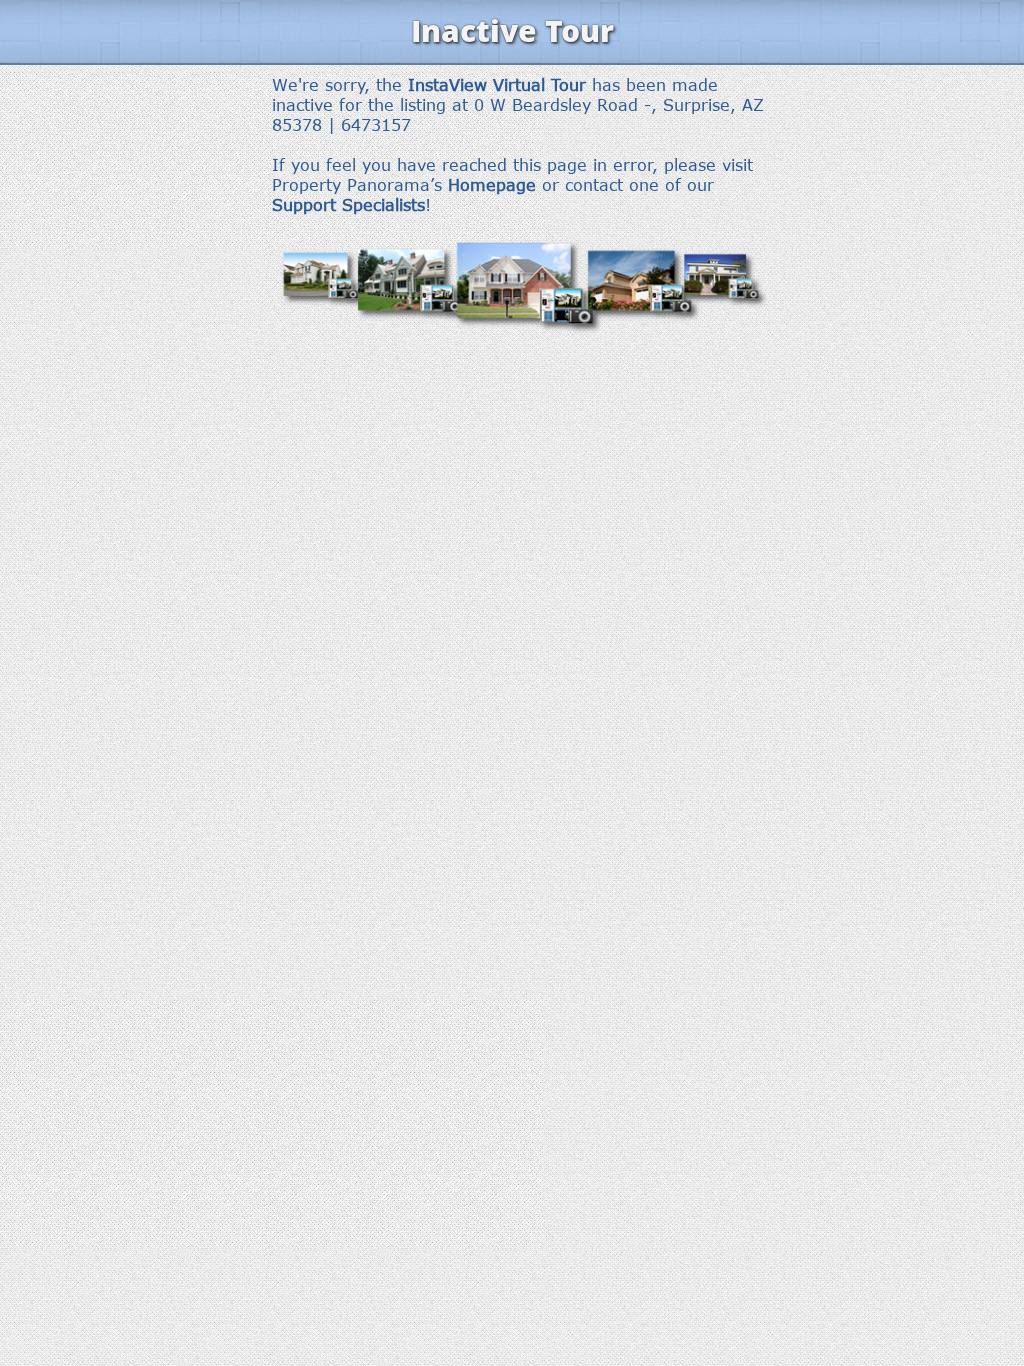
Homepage (492, 185)
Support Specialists (348, 205)
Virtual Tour (539, 85)
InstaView (447, 85)
